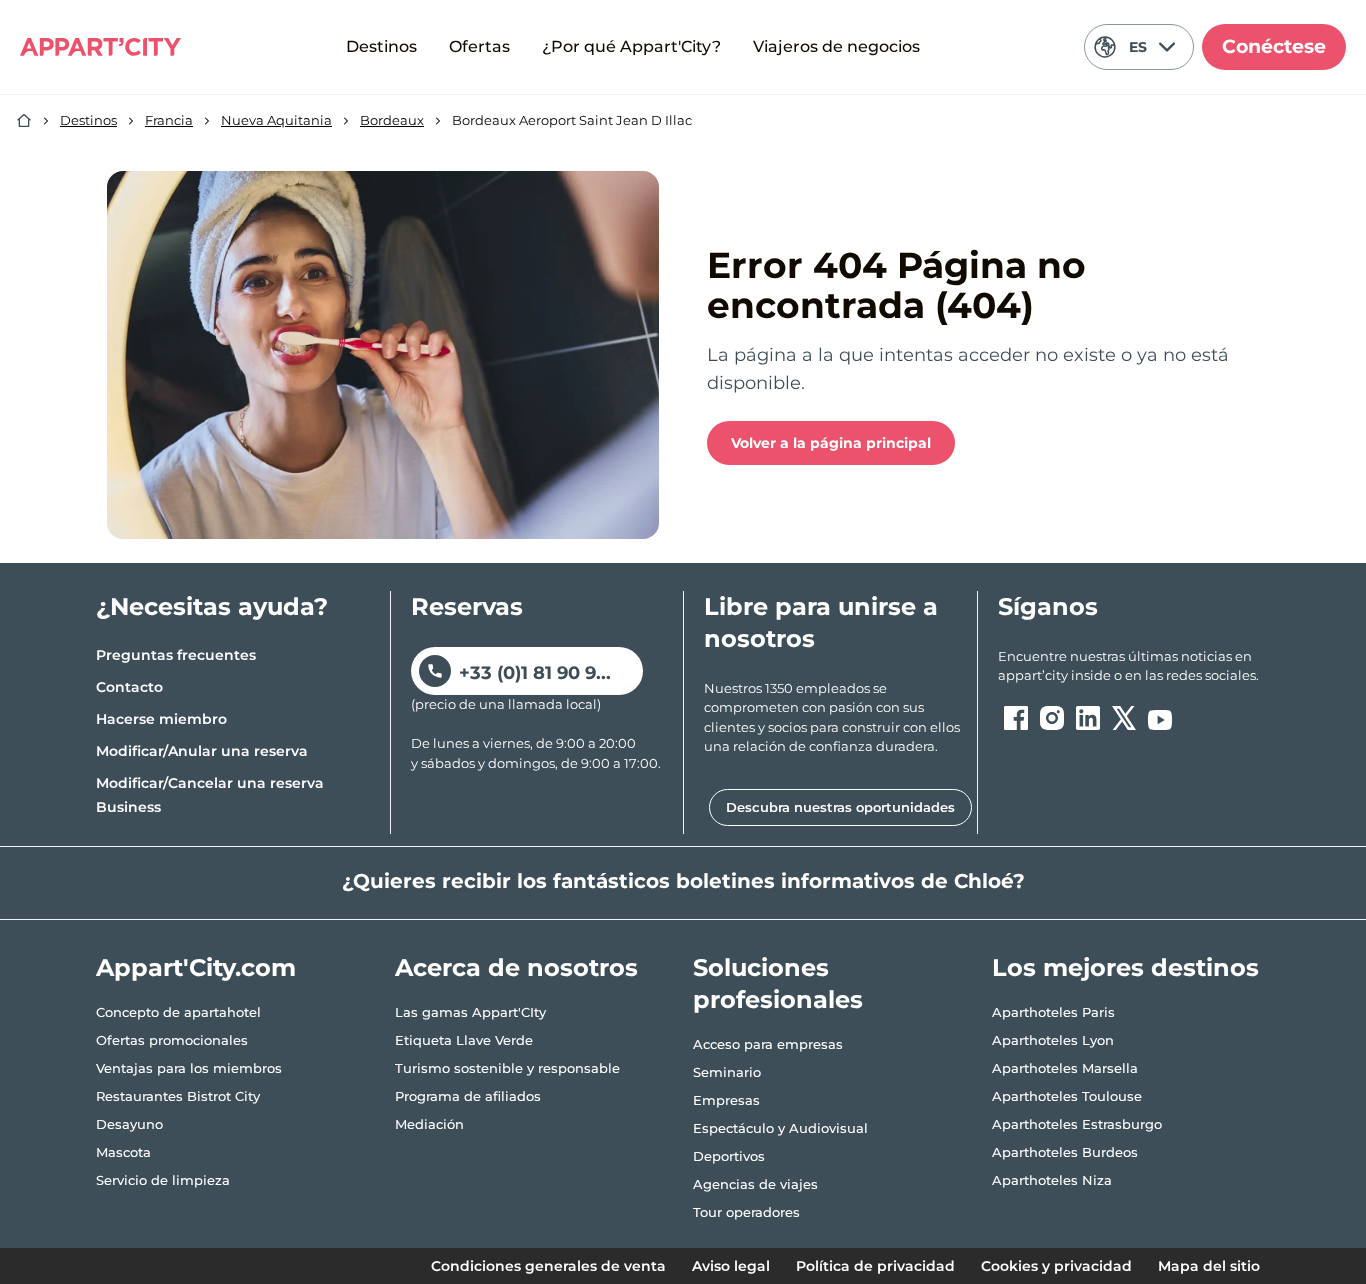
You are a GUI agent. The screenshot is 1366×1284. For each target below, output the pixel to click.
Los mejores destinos (1125, 967)
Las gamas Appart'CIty (470, 1012)
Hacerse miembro (161, 719)
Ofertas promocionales (172, 1040)
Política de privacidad (875, 1266)
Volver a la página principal (831, 443)
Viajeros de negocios (836, 46)
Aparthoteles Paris (1053, 1012)
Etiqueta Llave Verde (464, 1040)
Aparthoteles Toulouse (1067, 1096)
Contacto (129, 687)
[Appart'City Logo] (100, 47)
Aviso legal (731, 1266)
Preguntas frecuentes (176, 655)
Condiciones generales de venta (548, 1266)
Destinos (381, 46)
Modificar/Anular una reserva (202, 751)
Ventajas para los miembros (189, 1068)
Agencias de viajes (755, 1184)
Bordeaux (392, 120)
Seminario (727, 1072)
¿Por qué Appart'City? (631, 46)
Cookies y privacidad (1056, 1266)
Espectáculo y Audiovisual (780, 1128)
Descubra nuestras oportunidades (840, 807)
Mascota (123, 1152)
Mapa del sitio (1209, 1266)
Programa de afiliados (468, 1096)
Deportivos (729, 1156)
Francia (169, 120)
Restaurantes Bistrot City (178, 1096)
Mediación (429, 1124)
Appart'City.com (196, 967)
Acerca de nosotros (516, 967)
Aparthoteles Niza (1052, 1180)
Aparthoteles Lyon (1053, 1040)
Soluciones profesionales (778, 983)
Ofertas (479, 46)
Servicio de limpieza (163, 1180)
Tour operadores (746, 1212)
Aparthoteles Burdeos (1065, 1152)
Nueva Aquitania (276, 120)
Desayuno (129, 1124)
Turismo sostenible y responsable (507, 1068)
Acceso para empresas (768, 1044)
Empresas (726, 1100)
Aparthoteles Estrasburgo (1077, 1124)
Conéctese (1274, 46)
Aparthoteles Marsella (1065, 1068)
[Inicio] (24, 121)
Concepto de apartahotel (178, 1012)
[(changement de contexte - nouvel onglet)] (1016, 718)
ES (1138, 47)
